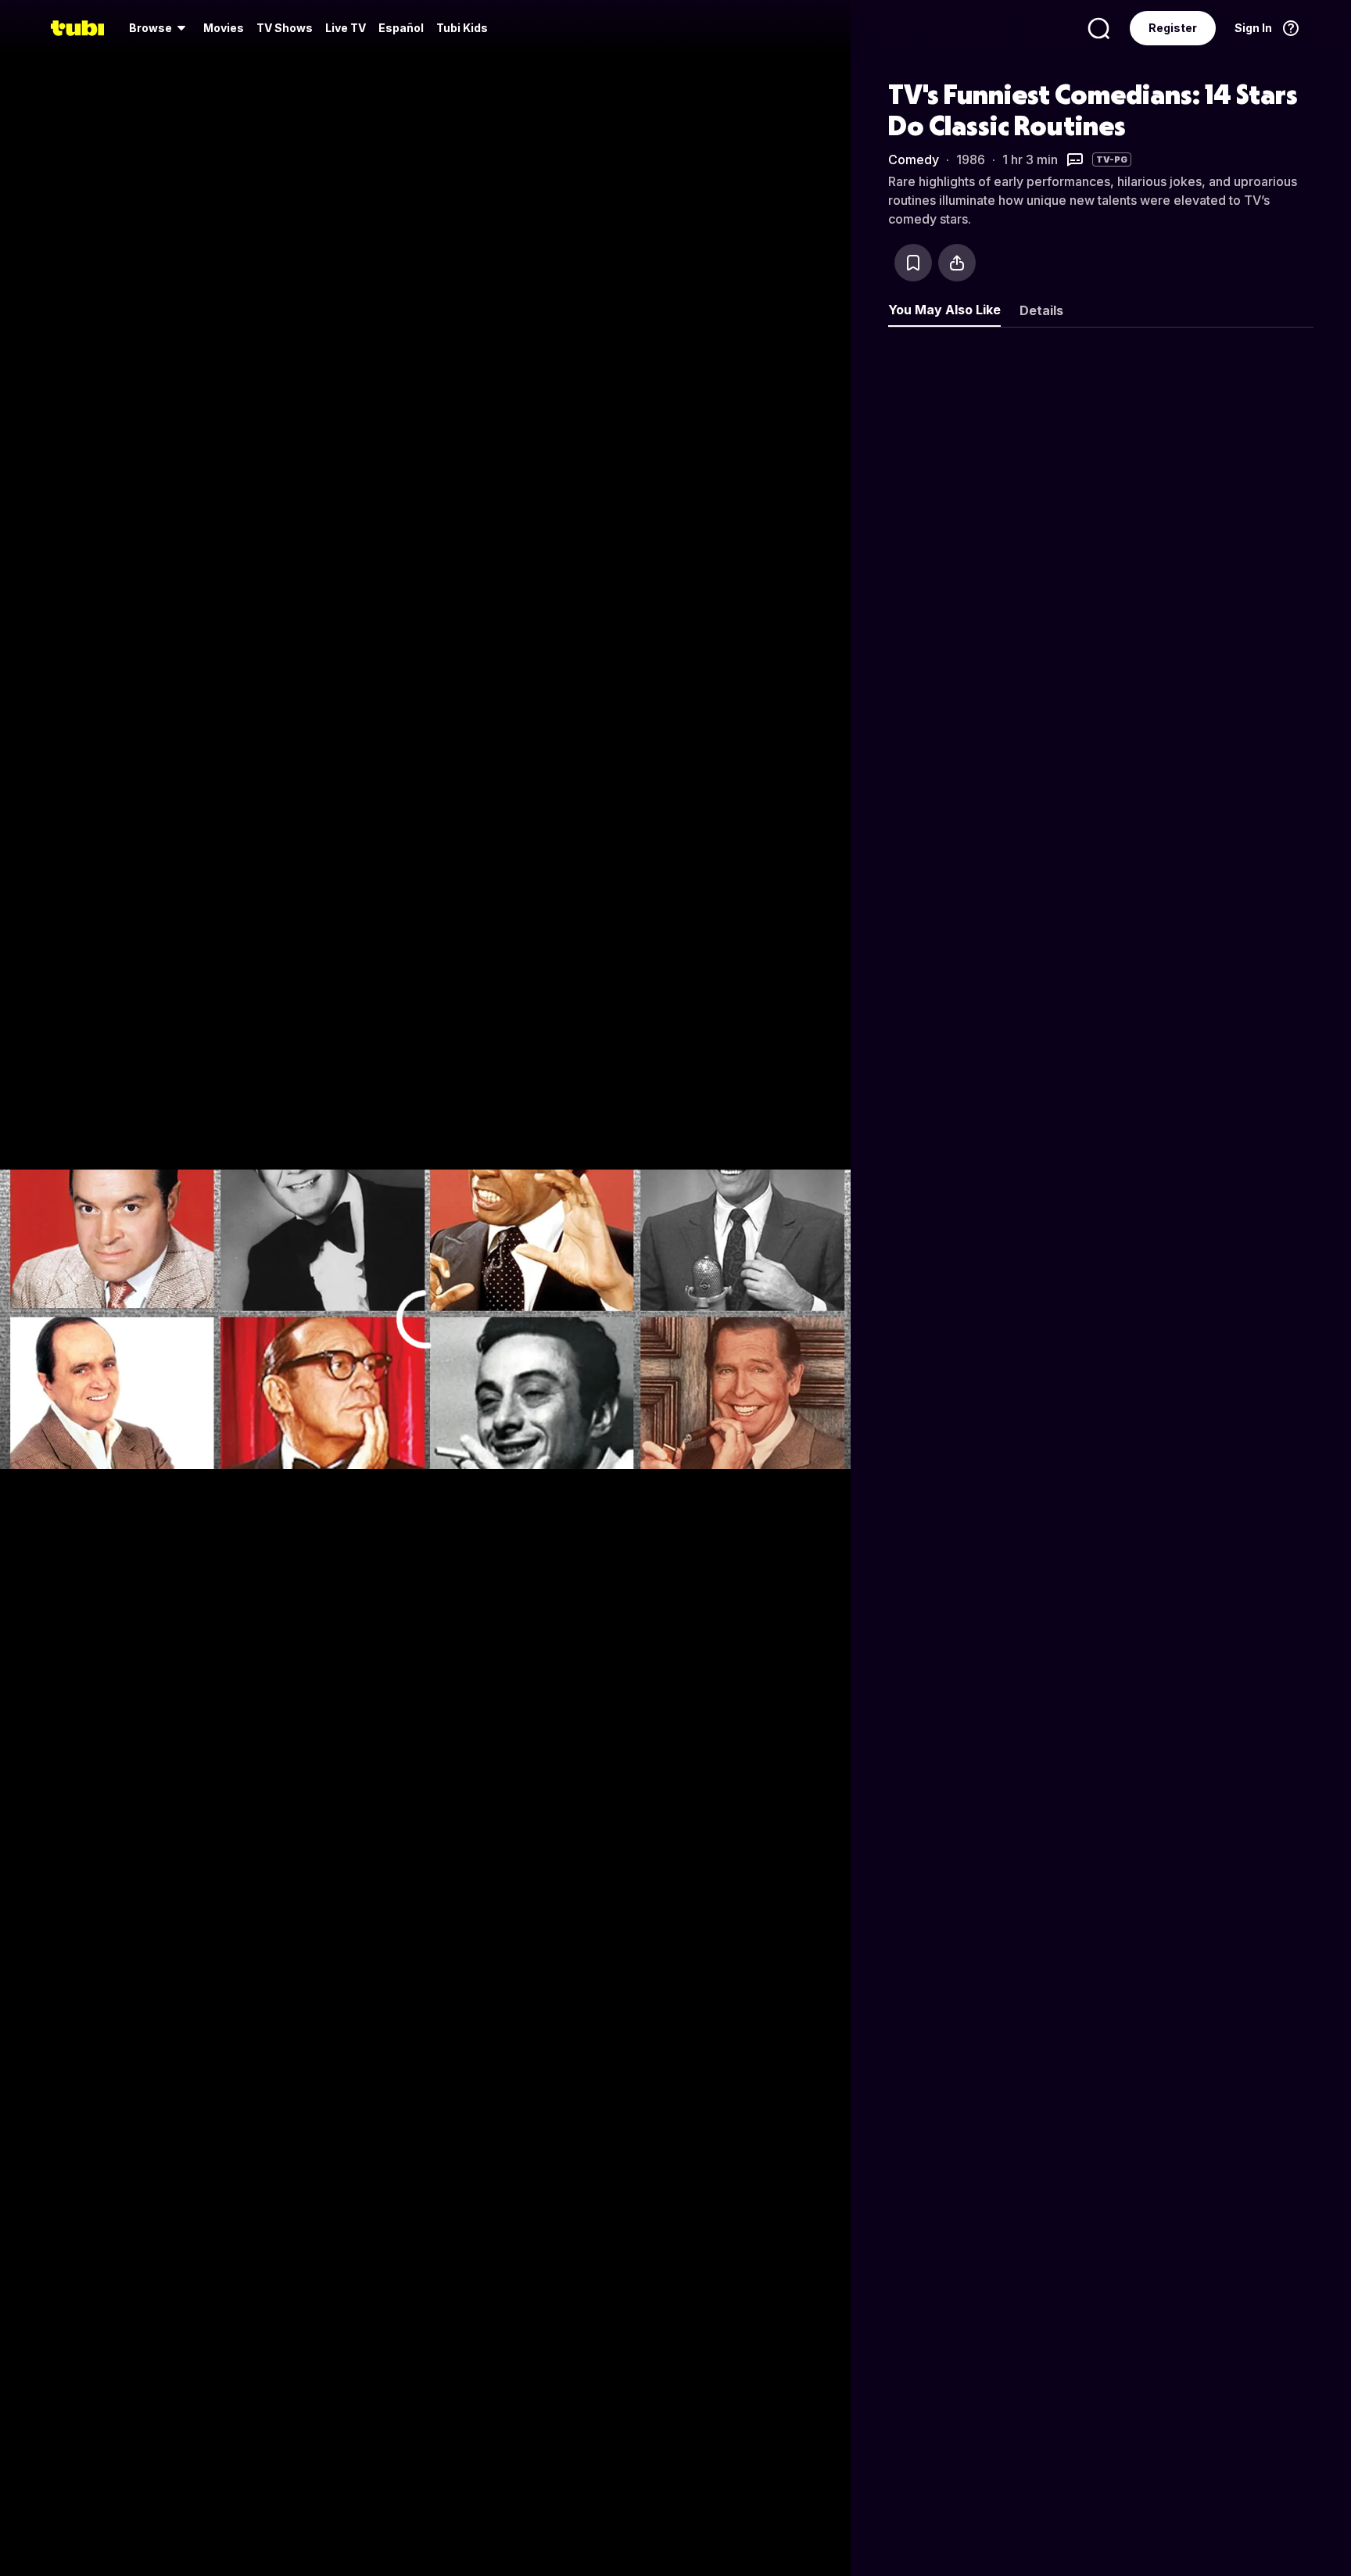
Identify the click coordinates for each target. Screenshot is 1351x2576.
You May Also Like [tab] (944, 310)
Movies (224, 28)
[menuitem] (160, 28)
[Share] (957, 263)
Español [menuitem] (401, 28)
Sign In (1253, 28)
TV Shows (285, 28)
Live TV (346, 28)
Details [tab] (1041, 310)
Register (1173, 28)
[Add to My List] (913, 263)
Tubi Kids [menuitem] (462, 28)
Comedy (914, 159)
